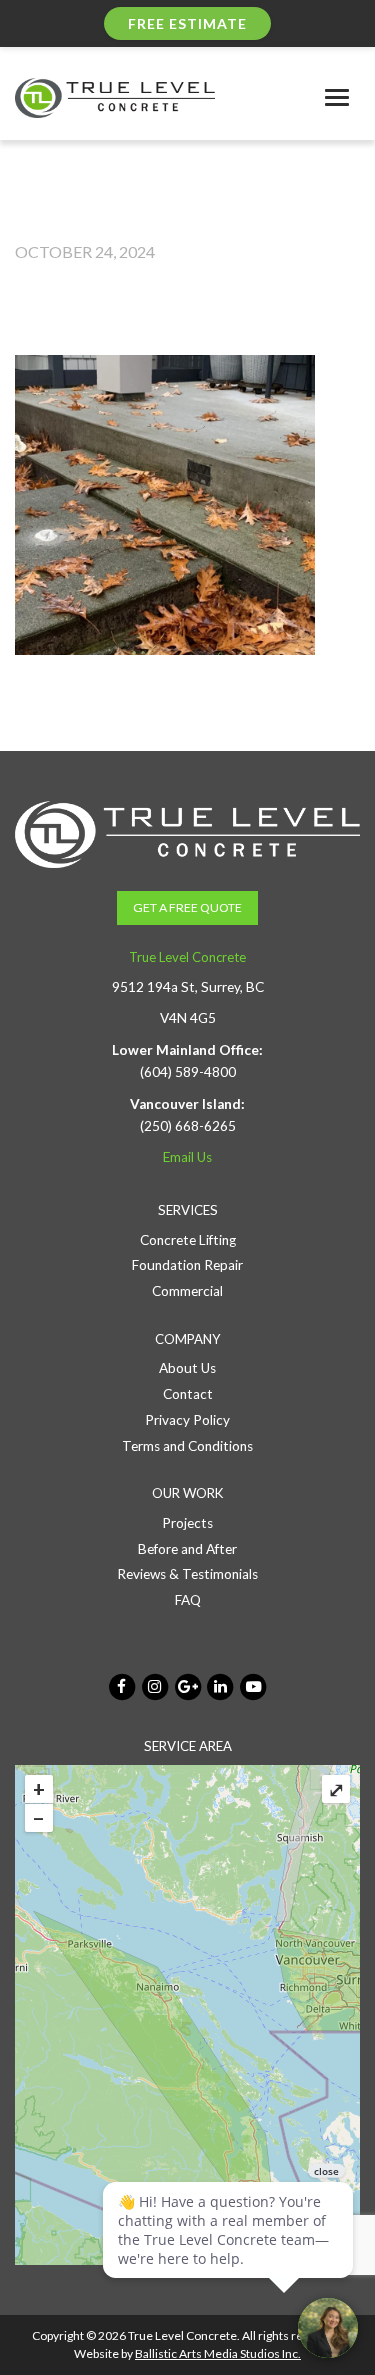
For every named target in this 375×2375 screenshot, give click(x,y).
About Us (187, 1368)
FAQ (188, 1600)
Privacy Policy (187, 1420)
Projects (187, 1523)
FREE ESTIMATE (187, 23)
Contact (188, 1394)
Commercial (187, 1291)
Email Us (187, 1157)
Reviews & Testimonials (187, 1574)
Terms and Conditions (187, 1446)
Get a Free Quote (187, 907)
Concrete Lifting (188, 1240)
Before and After (187, 1549)
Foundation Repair (187, 1265)
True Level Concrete (187, 957)
